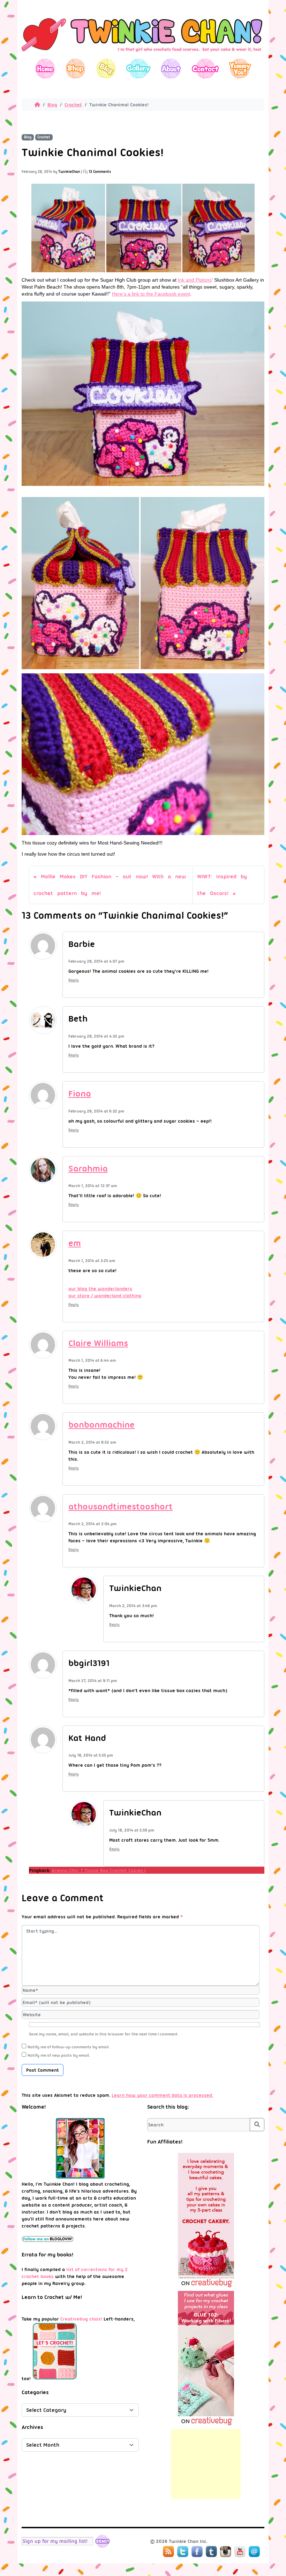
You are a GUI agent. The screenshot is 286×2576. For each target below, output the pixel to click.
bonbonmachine (101, 1425)
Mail (254, 2552)
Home (45, 68)
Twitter (183, 2552)
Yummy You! (240, 68)
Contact (205, 68)
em (75, 1243)
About (171, 68)
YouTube (240, 2552)
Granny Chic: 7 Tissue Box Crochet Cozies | (99, 1870)
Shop (76, 68)
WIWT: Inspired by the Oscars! (222, 885)
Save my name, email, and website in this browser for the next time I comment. (104, 2034)
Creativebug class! (81, 2319)
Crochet (73, 105)
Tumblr (211, 2552)
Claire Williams (98, 1343)
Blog (106, 68)
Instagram (226, 2552)
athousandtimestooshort (121, 1507)
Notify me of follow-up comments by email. (69, 2047)
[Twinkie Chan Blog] (143, 55)
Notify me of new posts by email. (59, 2055)
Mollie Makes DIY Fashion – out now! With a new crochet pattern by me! (110, 885)
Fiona (80, 1094)
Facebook (197, 2552)
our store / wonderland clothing (105, 1295)
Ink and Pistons (195, 280)
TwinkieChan (69, 172)
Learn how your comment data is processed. (162, 2095)
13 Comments (100, 172)
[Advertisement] (206, 2464)
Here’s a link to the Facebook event (151, 294)
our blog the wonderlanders (100, 1289)
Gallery (138, 68)
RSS (168, 2552)
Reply (74, 980)
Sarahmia (88, 1168)
